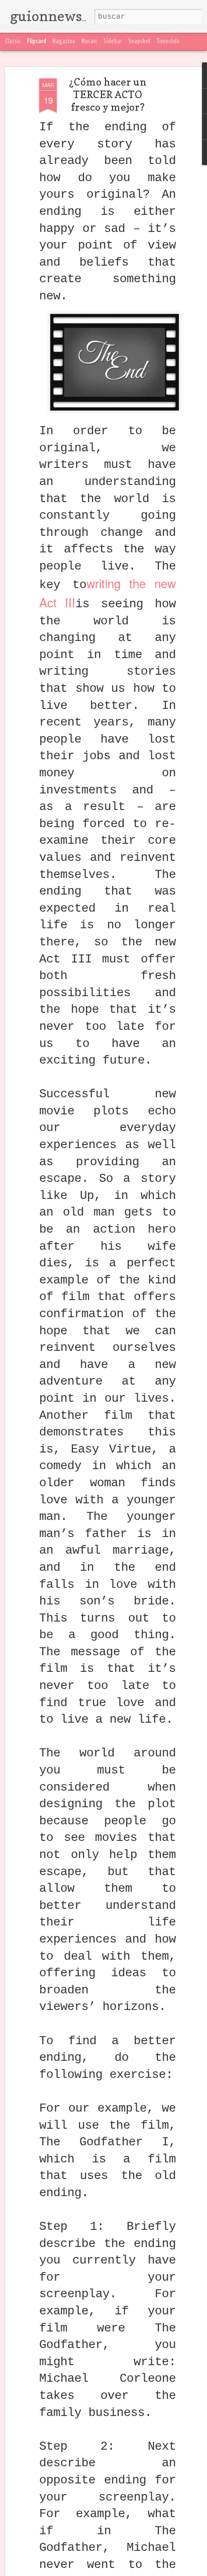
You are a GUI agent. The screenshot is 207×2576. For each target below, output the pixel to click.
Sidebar (113, 42)
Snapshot (139, 42)
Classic (13, 42)
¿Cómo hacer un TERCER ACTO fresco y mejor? (108, 95)
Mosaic (89, 42)
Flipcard (37, 42)
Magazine (64, 42)
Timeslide (168, 42)
